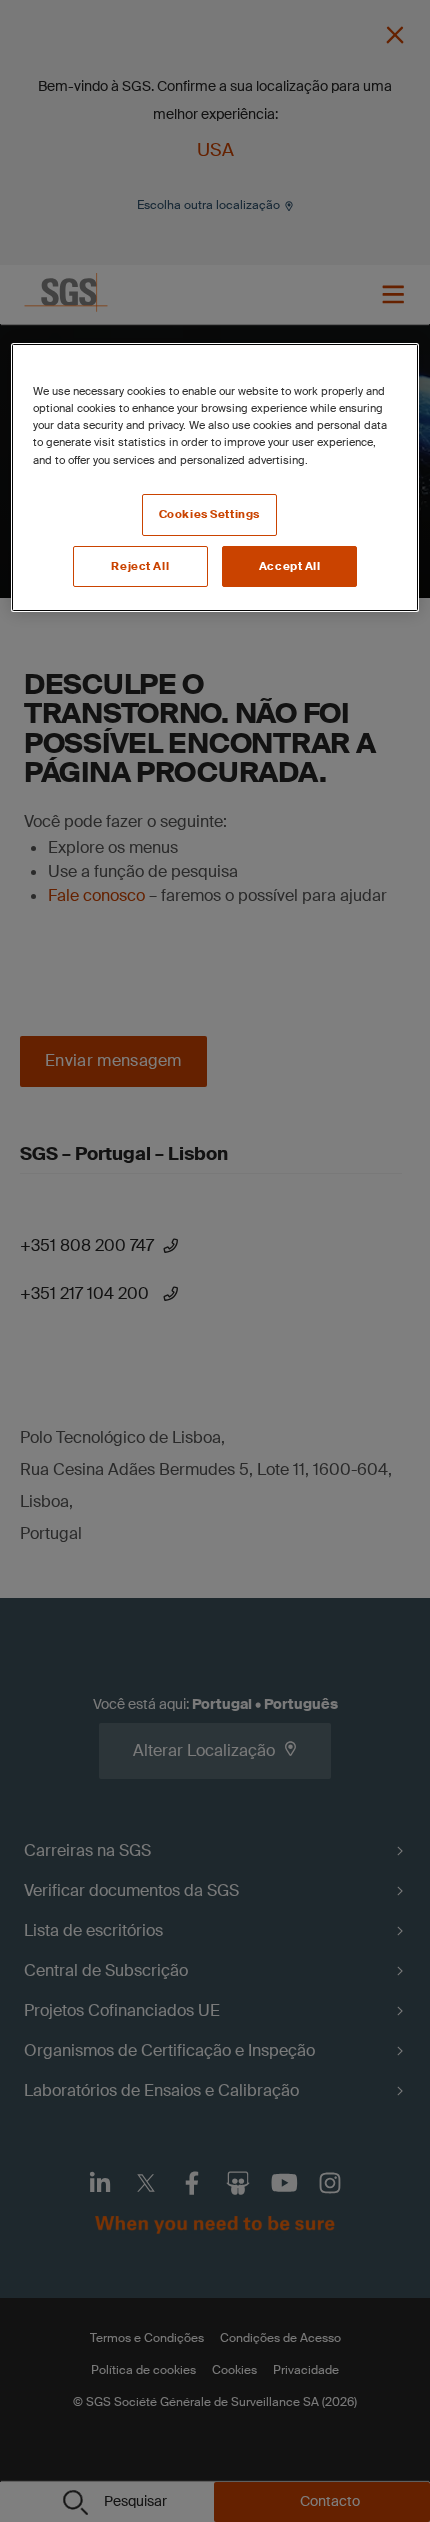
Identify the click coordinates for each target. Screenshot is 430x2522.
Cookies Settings (209, 514)
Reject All (140, 566)
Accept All (290, 566)
